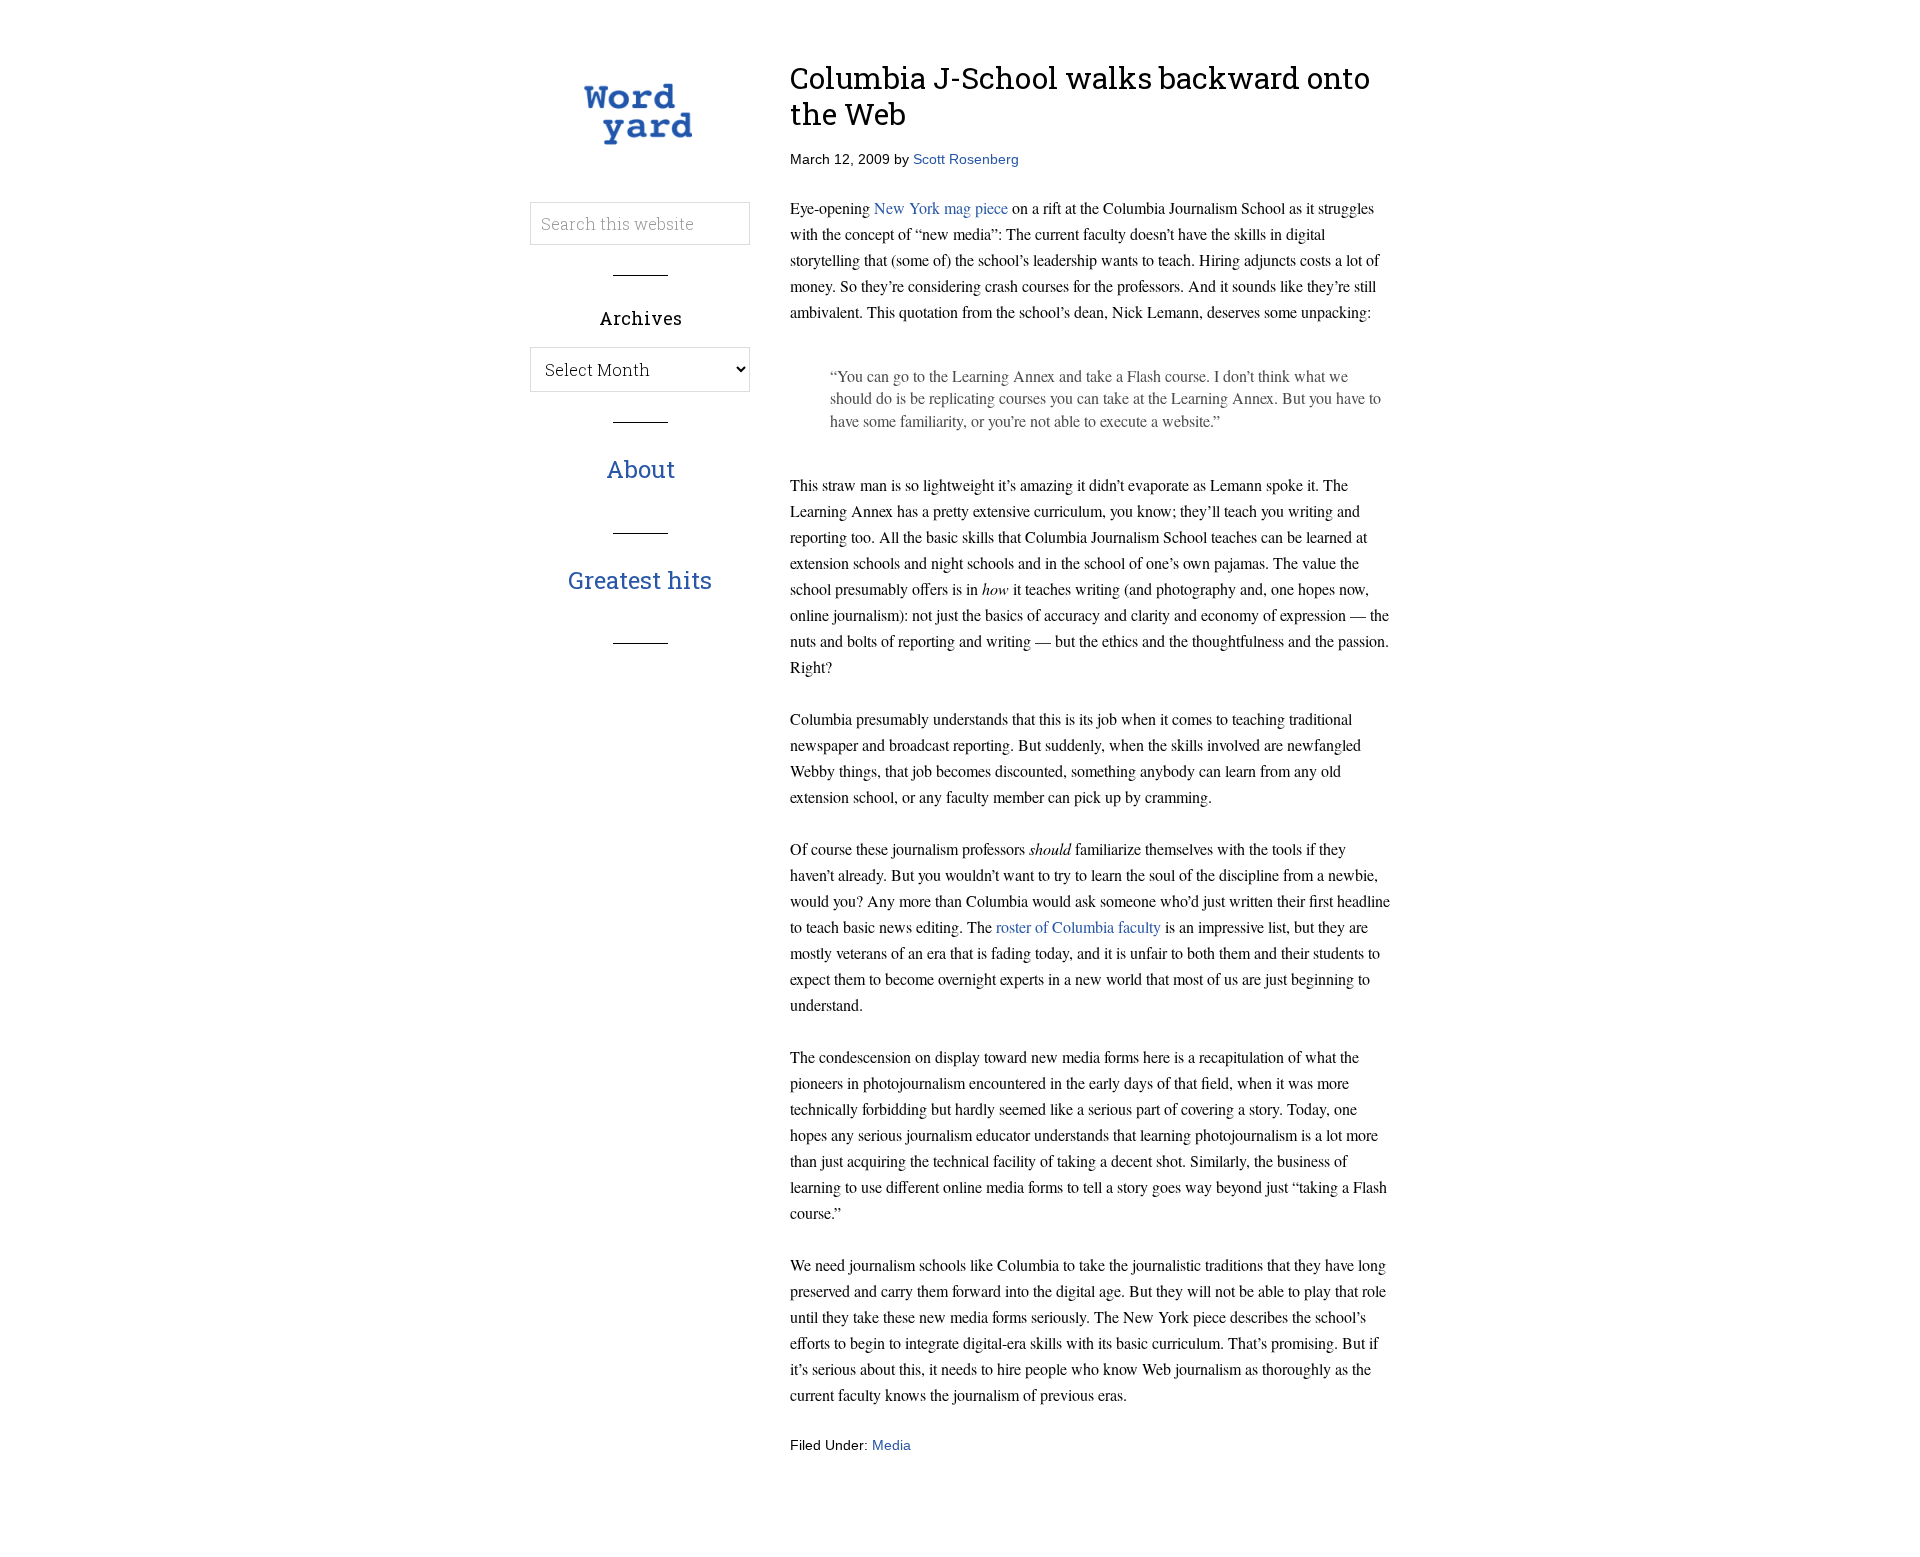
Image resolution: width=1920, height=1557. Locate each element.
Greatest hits (640, 580)
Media (891, 1445)
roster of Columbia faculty (1078, 926)
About (640, 469)
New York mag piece (941, 207)
